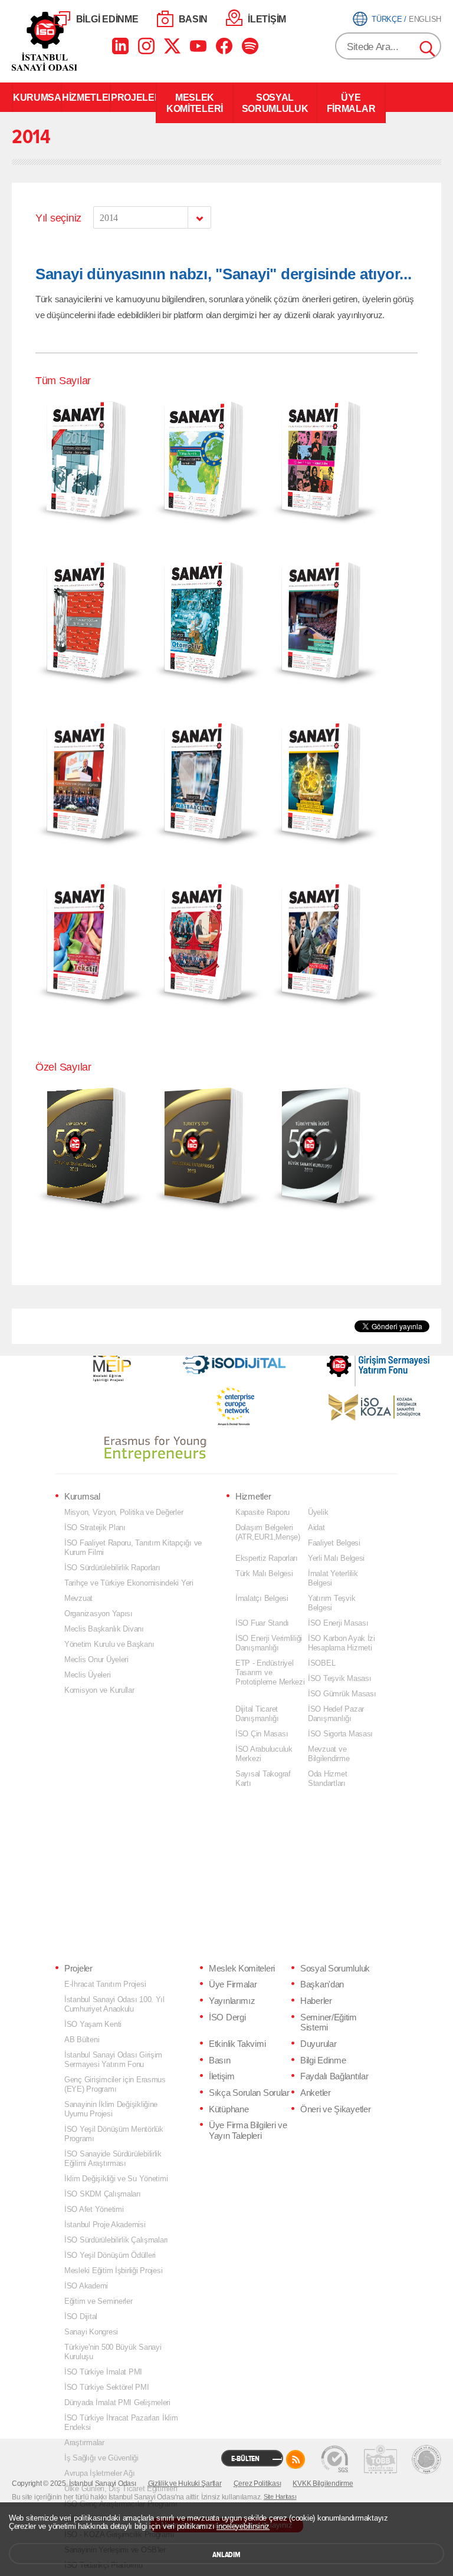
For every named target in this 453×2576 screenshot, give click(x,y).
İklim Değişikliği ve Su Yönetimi (116, 2179)
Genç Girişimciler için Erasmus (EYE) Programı (115, 2084)
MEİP (111, 1362)
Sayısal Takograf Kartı (263, 1779)
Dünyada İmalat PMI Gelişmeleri (117, 2402)
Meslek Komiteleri (242, 1969)
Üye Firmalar (233, 1984)
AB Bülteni (82, 2040)
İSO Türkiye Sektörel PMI (107, 2387)
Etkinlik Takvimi (237, 2044)
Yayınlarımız (232, 2001)
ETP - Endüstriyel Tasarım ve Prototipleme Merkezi (270, 1672)
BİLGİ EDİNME (107, 19)
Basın (220, 2060)
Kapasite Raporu (262, 1512)
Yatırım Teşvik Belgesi (331, 1603)
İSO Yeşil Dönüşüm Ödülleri (110, 2255)
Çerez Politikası (257, 2483)
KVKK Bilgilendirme (323, 2483)
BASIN (193, 19)
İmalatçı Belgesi (262, 1598)
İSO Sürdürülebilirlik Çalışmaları (116, 2240)
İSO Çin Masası (262, 1734)
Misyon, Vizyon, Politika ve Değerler (124, 1512)
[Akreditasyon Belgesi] (380, 2459)
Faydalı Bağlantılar (334, 2076)
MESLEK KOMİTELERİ (195, 103)
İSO (75, 41)
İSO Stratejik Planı (95, 1528)
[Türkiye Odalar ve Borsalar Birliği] (426, 2459)
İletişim (222, 2076)
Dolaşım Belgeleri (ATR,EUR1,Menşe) (268, 1532)
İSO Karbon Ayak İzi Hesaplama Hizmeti (342, 1643)
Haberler (316, 2001)
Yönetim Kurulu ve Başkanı (109, 1644)
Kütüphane (229, 2109)
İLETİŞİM (267, 19)
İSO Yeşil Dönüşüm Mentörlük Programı (114, 2134)
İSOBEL (321, 1663)
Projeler (78, 1969)
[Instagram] (146, 46)
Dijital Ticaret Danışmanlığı (257, 1714)
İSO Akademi (86, 2286)
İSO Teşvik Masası (339, 1678)
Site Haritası (280, 2496)
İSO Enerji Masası (338, 1623)
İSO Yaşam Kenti (93, 2024)
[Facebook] (224, 46)
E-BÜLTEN (245, 2459)
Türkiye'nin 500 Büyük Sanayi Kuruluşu (113, 2352)
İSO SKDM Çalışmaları (103, 2194)
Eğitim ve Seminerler (99, 2301)
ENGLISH (425, 19)
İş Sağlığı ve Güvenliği (101, 2458)
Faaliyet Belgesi (334, 1543)
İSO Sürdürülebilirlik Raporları (112, 1568)
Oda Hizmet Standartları (327, 1779)
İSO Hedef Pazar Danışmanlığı (336, 1714)
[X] (172, 46)
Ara (428, 49)
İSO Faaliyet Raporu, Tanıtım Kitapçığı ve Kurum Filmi (133, 1548)
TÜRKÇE (387, 19)
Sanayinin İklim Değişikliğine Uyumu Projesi (111, 2109)
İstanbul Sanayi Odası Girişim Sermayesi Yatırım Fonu (113, 2060)
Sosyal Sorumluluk (335, 1969)
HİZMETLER (86, 97)
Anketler (316, 2093)
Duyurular (318, 2044)
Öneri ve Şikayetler (335, 2109)
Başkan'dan (322, 1984)
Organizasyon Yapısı (99, 1614)
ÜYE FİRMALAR (351, 103)
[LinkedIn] (120, 46)
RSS (296, 2459)
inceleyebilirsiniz (243, 2526)
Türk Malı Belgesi (264, 1573)
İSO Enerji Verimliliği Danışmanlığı (269, 1643)
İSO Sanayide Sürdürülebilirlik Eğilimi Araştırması (113, 2159)
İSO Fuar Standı (262, 1623)
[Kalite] (334, 2459)
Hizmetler (253, 1497)
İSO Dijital (81, 2316)
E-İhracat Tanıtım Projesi (105, 1984)
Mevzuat (78, 1598)
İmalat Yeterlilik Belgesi (333, 1578)
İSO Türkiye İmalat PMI (103, 2372)
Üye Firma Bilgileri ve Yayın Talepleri (248, 2131)
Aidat (316, 1528)
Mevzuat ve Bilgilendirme (329, 1754)
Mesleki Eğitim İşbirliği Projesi (113, 2270)
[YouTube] (198, 46)
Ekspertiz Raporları (267, 1558)
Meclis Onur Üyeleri (96, 1659)
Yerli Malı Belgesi (336, 1558)
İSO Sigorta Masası (340, 1734)
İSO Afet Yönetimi (94, 2209)
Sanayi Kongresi (91, 2332)
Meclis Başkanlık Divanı (104, 1629)
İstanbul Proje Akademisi (105, 2225)
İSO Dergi (227, 2017)
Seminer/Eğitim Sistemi (329, 2023)
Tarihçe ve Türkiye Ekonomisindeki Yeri (129, 1583)
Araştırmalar (84, 2443)
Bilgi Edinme (323, 2060)
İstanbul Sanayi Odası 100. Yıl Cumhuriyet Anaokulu (114, 2004)
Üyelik (318, 1512)
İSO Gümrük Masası (342, 1694)
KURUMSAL (37, 97)
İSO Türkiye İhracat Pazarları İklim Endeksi (121, 2423)
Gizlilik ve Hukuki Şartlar (185, 2483)
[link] (354, 1359)
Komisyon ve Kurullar (99, 1690)
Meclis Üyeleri (87, 1675)
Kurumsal (82, 1497)
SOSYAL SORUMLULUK (275, 103)
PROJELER (133, 97)
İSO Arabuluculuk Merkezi (264, 1754)
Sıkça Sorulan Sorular (249, 2093)
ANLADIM (226, 2555)
